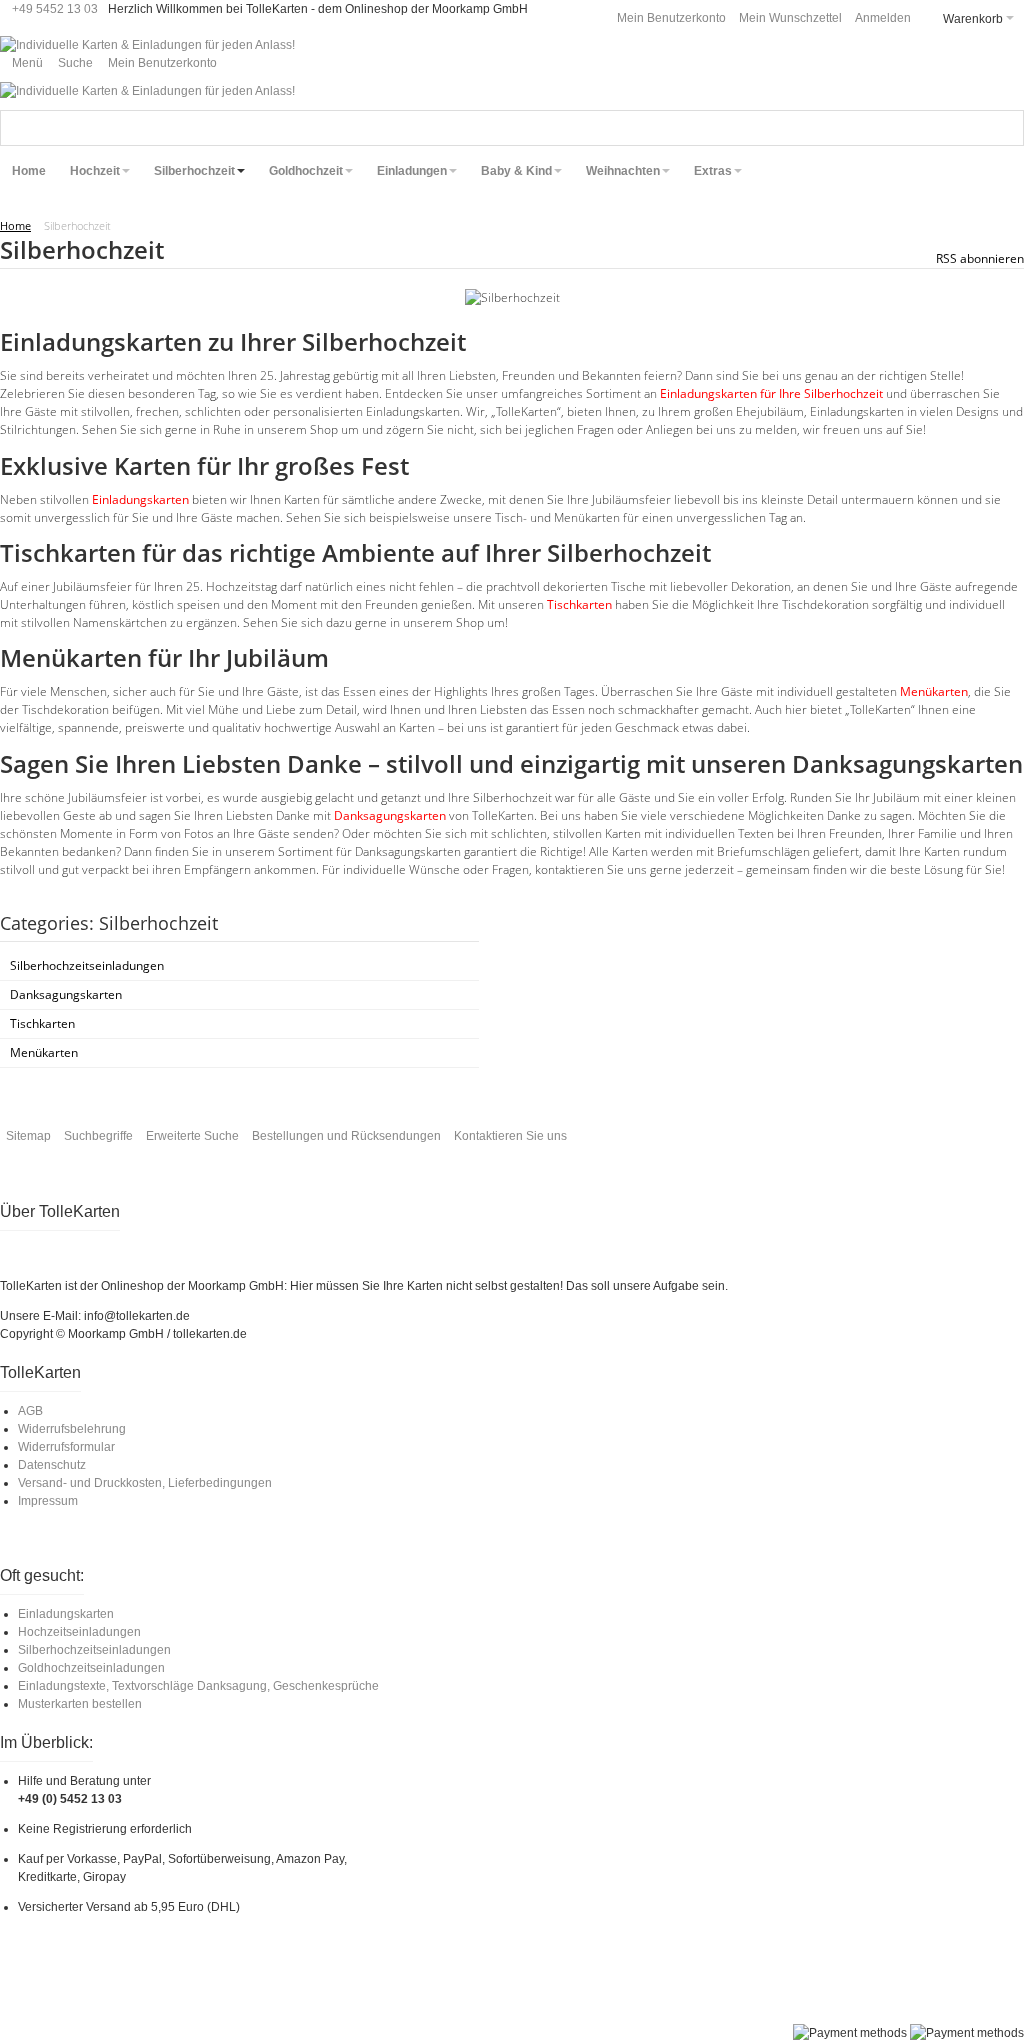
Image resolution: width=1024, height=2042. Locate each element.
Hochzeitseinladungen (79, 1632)
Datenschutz (52, 1465)
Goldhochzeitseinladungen (91, 1668)
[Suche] (1006, 128)
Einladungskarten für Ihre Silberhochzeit (771, 393)
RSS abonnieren (980, 258)
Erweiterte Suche (192, 1136)
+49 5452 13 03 (55, 9)
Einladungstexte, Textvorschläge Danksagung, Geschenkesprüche (198, 1686)
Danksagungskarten (390, 815)
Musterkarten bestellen (80, 1704)
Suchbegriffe (98, 1136)
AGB (30, 1411)
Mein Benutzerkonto (671, 18)
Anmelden (883, 18)
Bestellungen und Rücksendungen (346, 1136)
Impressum (48, 1501)
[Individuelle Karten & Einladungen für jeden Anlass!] (147, 45)
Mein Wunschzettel (790, 18)
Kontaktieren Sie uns (510, 1136)
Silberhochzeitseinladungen (94, 1650)
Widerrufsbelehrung (72, 1429)
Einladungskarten (140, 499)
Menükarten (934, 691)
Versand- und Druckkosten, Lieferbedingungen (145, 1483)
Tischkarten (579, 604)
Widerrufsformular (66, 1447)
